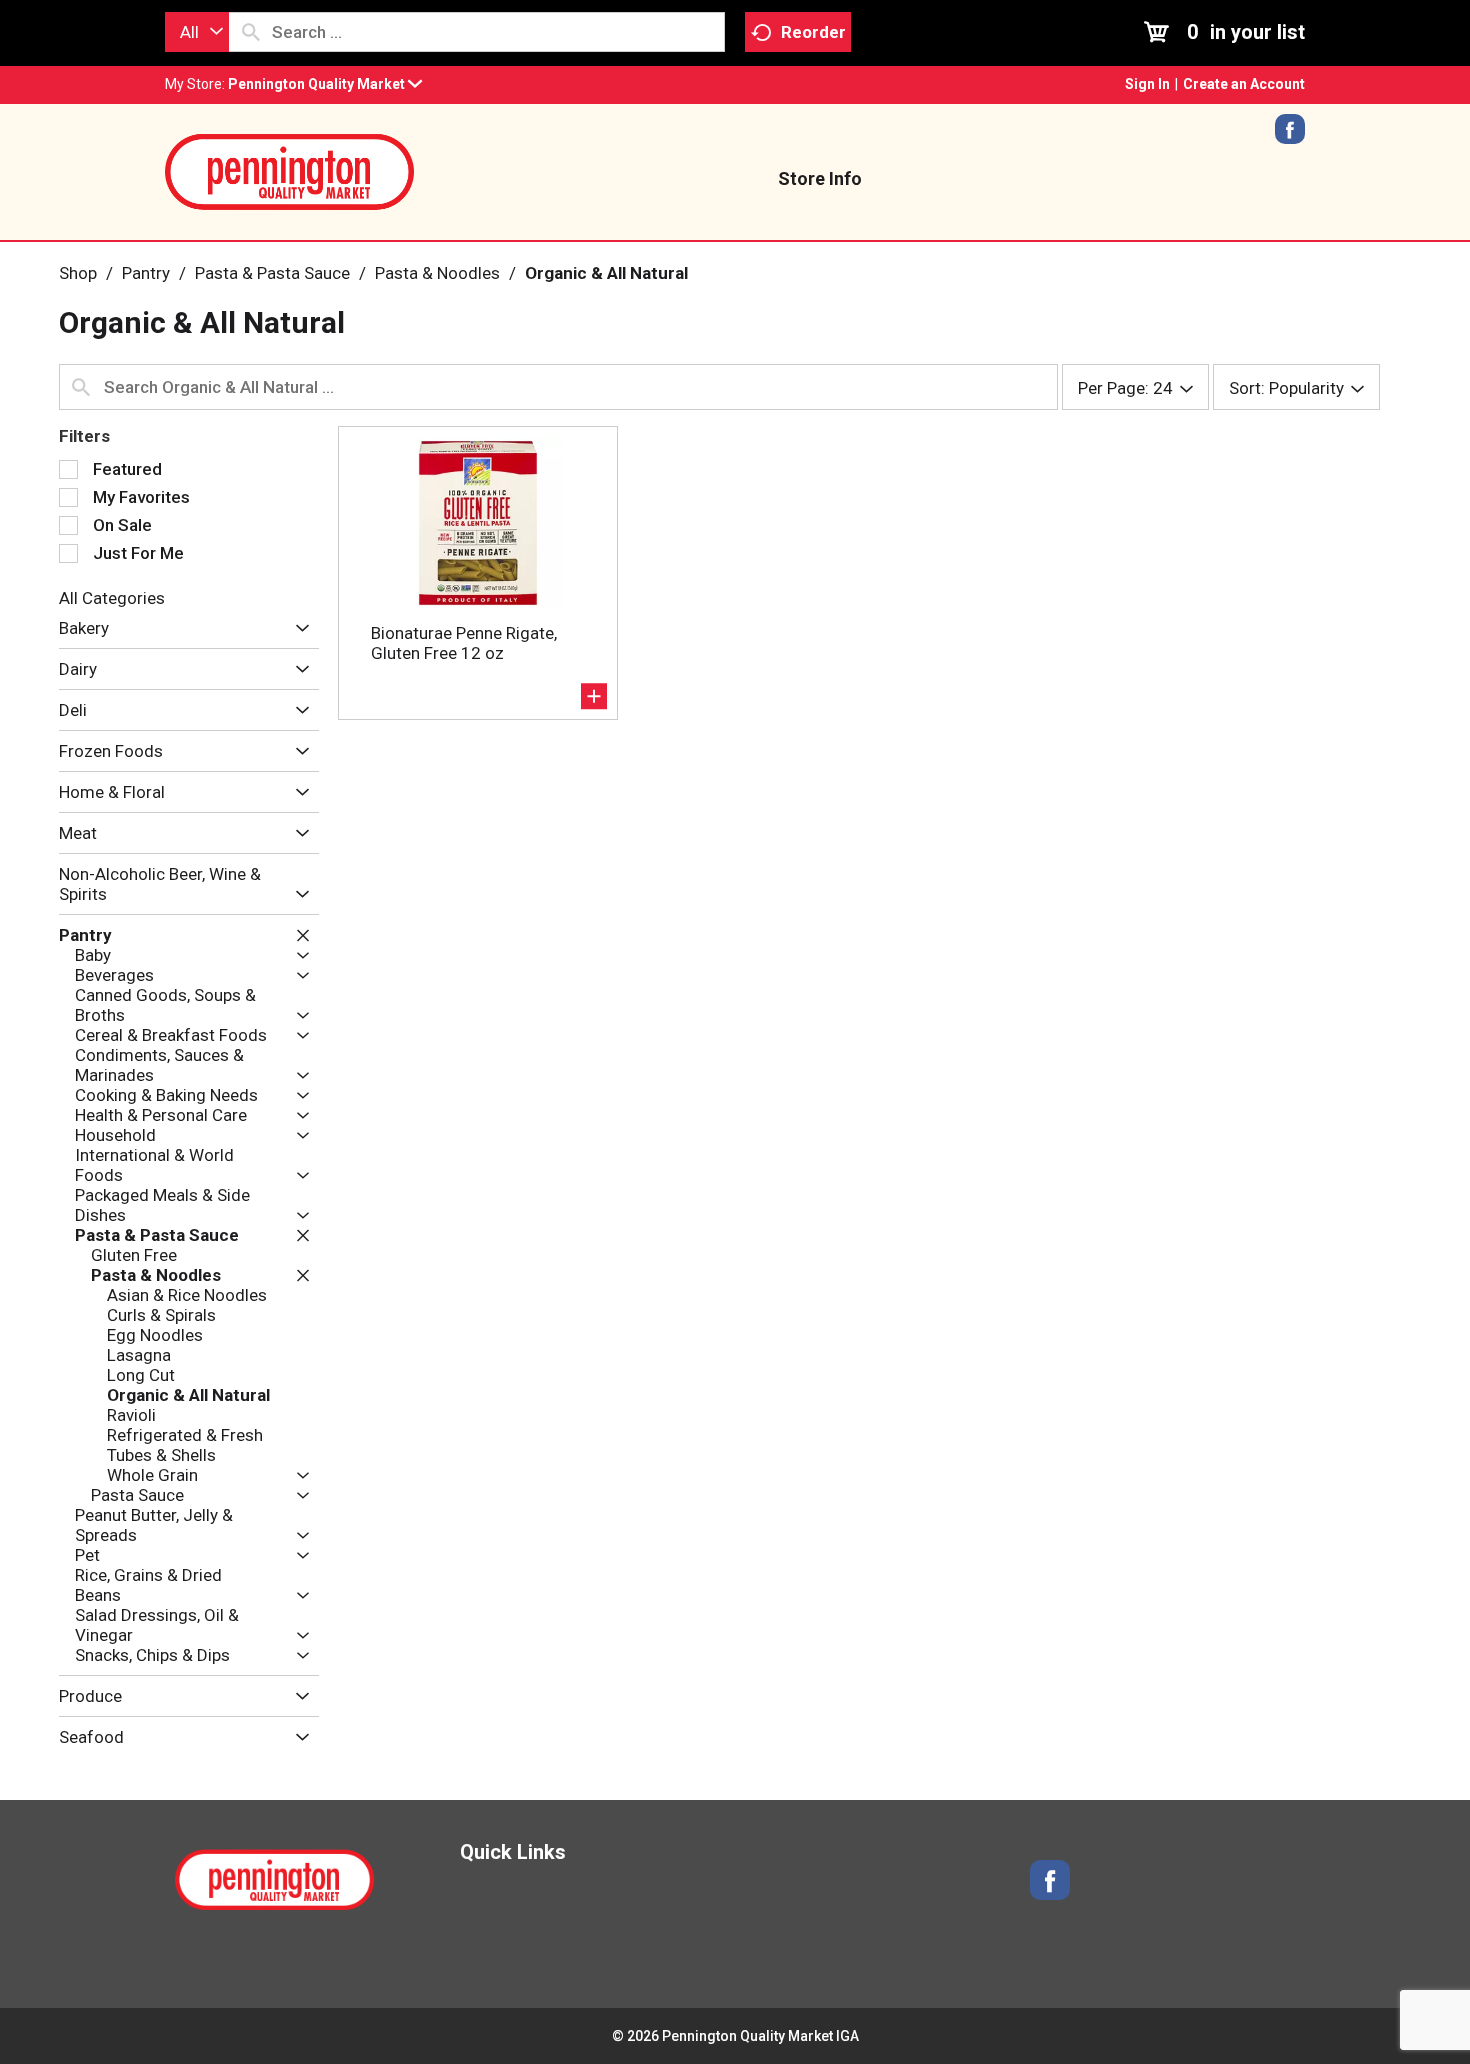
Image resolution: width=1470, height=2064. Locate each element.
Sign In (1147, 84)
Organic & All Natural (606, 273)
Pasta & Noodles (437, 273)
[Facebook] (1290, 136)
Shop (78, 273)
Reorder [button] (813, 32)
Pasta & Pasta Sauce (272, 273)
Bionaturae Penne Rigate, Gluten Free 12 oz (464, 643)
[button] (325, 84)
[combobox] (197, 32)
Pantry (146, 273)
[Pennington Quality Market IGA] (290, 170)
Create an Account (1244, 84)
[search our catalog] (251, 32)
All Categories (112, 598)
